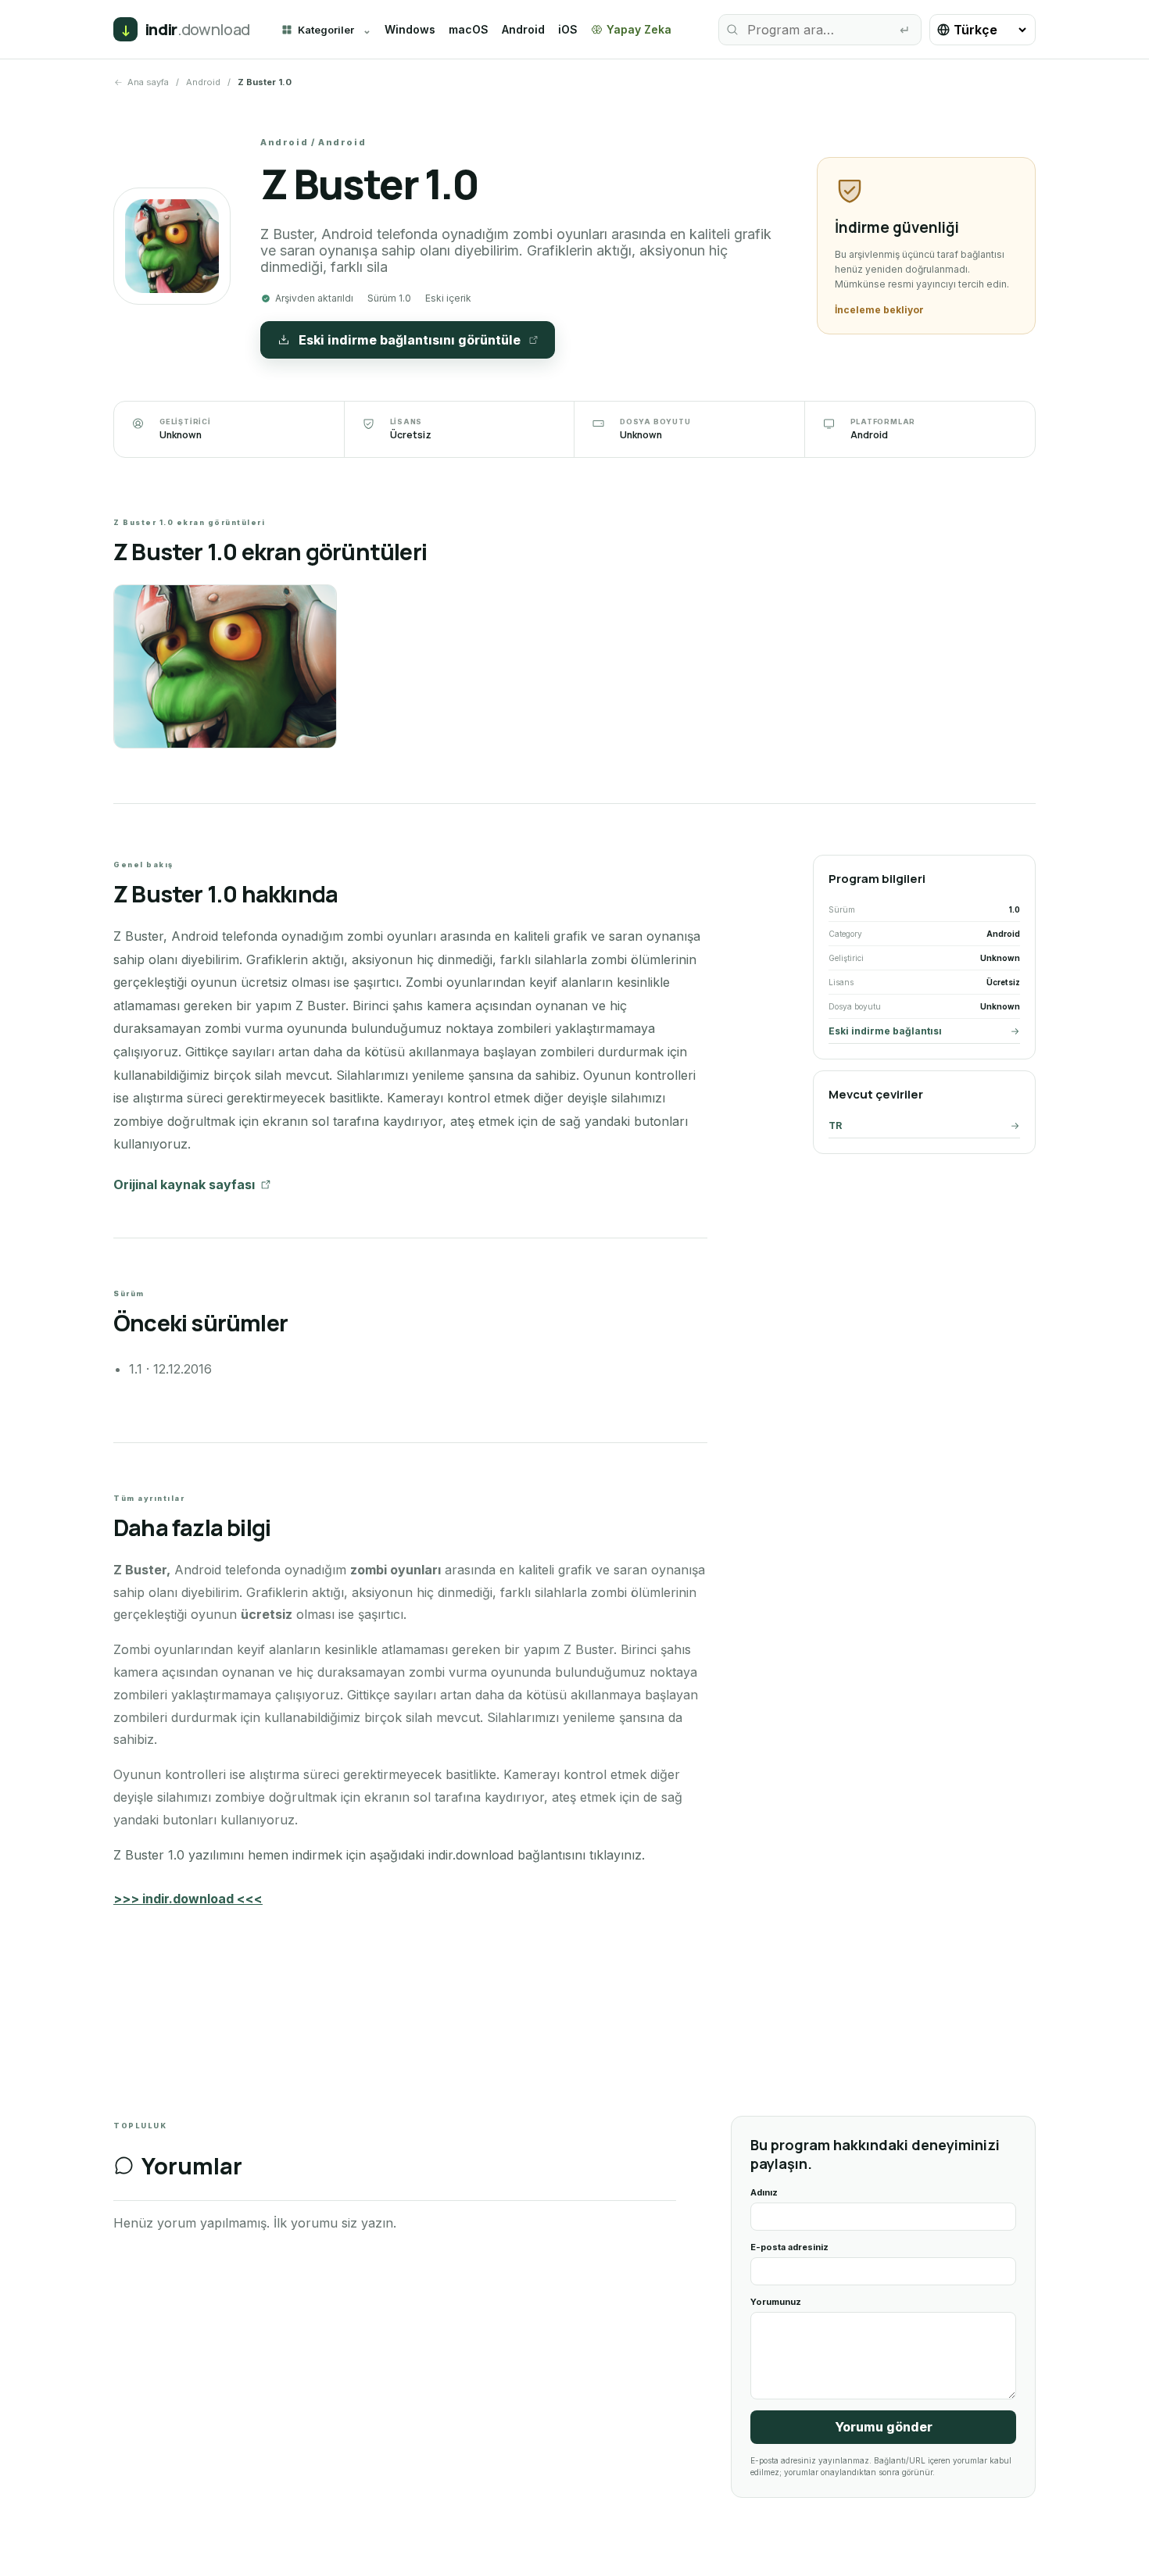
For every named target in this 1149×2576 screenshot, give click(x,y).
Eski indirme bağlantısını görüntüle (410, 340)
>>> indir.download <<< (188, 1899)
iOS (568, 29)
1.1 (136, 1369)
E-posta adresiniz (789, 2247)
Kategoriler (326, 30)
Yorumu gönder (884, 2427)
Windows (410, 29)
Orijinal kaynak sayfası (184, 1184)
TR (835, 1125)
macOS (469, 29)
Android (523, 29)
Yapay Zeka (639, 29)
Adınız (764, 2192)
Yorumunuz (776, 2302)
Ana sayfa (148, 82)
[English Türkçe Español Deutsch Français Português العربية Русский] (983, 30)
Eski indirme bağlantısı (885, 1031)
